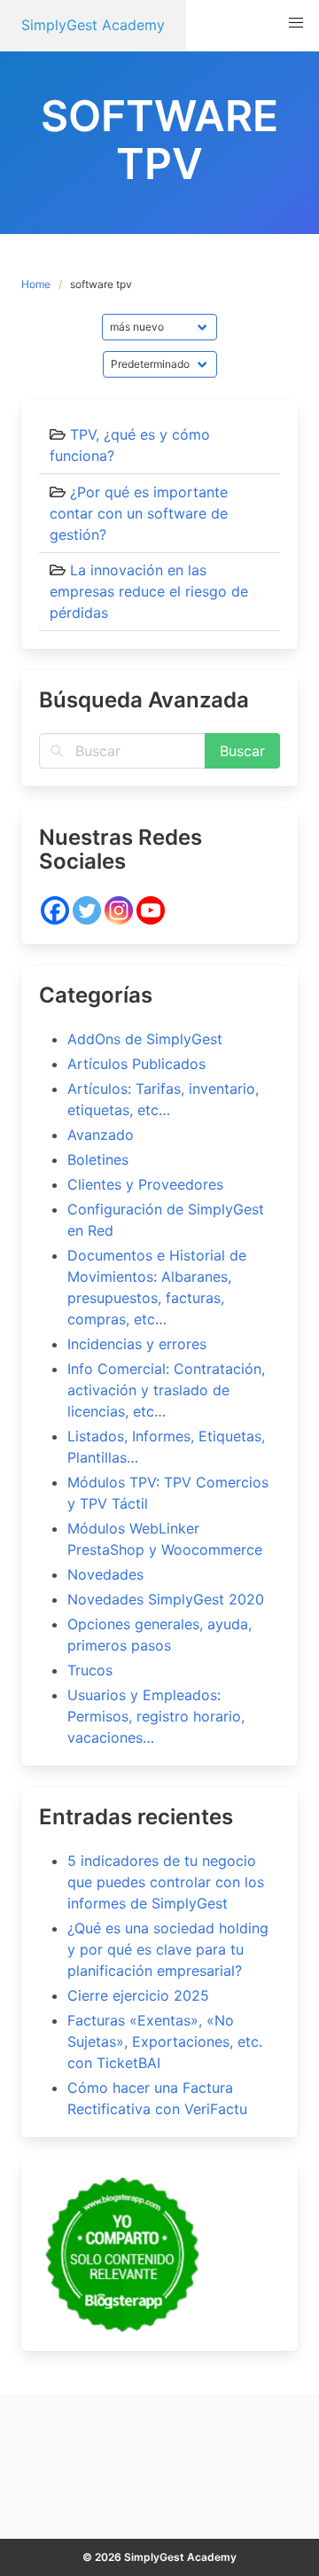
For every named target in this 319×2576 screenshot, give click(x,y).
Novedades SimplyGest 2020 (166, 1599)
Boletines (98, 1159)
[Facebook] (55, 910)
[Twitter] (87, 910)
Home (36, 284)
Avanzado (101, 1135)
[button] (296, 23)
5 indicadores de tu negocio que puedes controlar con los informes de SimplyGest (166, 1882)
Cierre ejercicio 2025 (138, 1995)
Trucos (90, 1670)
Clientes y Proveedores (145, 1184)
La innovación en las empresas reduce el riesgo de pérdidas (149, 591)
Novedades (105, 1574)
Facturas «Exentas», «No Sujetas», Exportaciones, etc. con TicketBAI (165, 2041)
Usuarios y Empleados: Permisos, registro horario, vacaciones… (156, 1716)
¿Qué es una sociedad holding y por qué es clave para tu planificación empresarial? (168, 1949)
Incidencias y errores (137, 1344)
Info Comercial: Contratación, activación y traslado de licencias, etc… (166, 1390)
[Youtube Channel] (151, 910)
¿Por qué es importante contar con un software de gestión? (139, 513)
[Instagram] (119, 910)
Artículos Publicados (136, 1064)
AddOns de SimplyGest (145, 1039)
